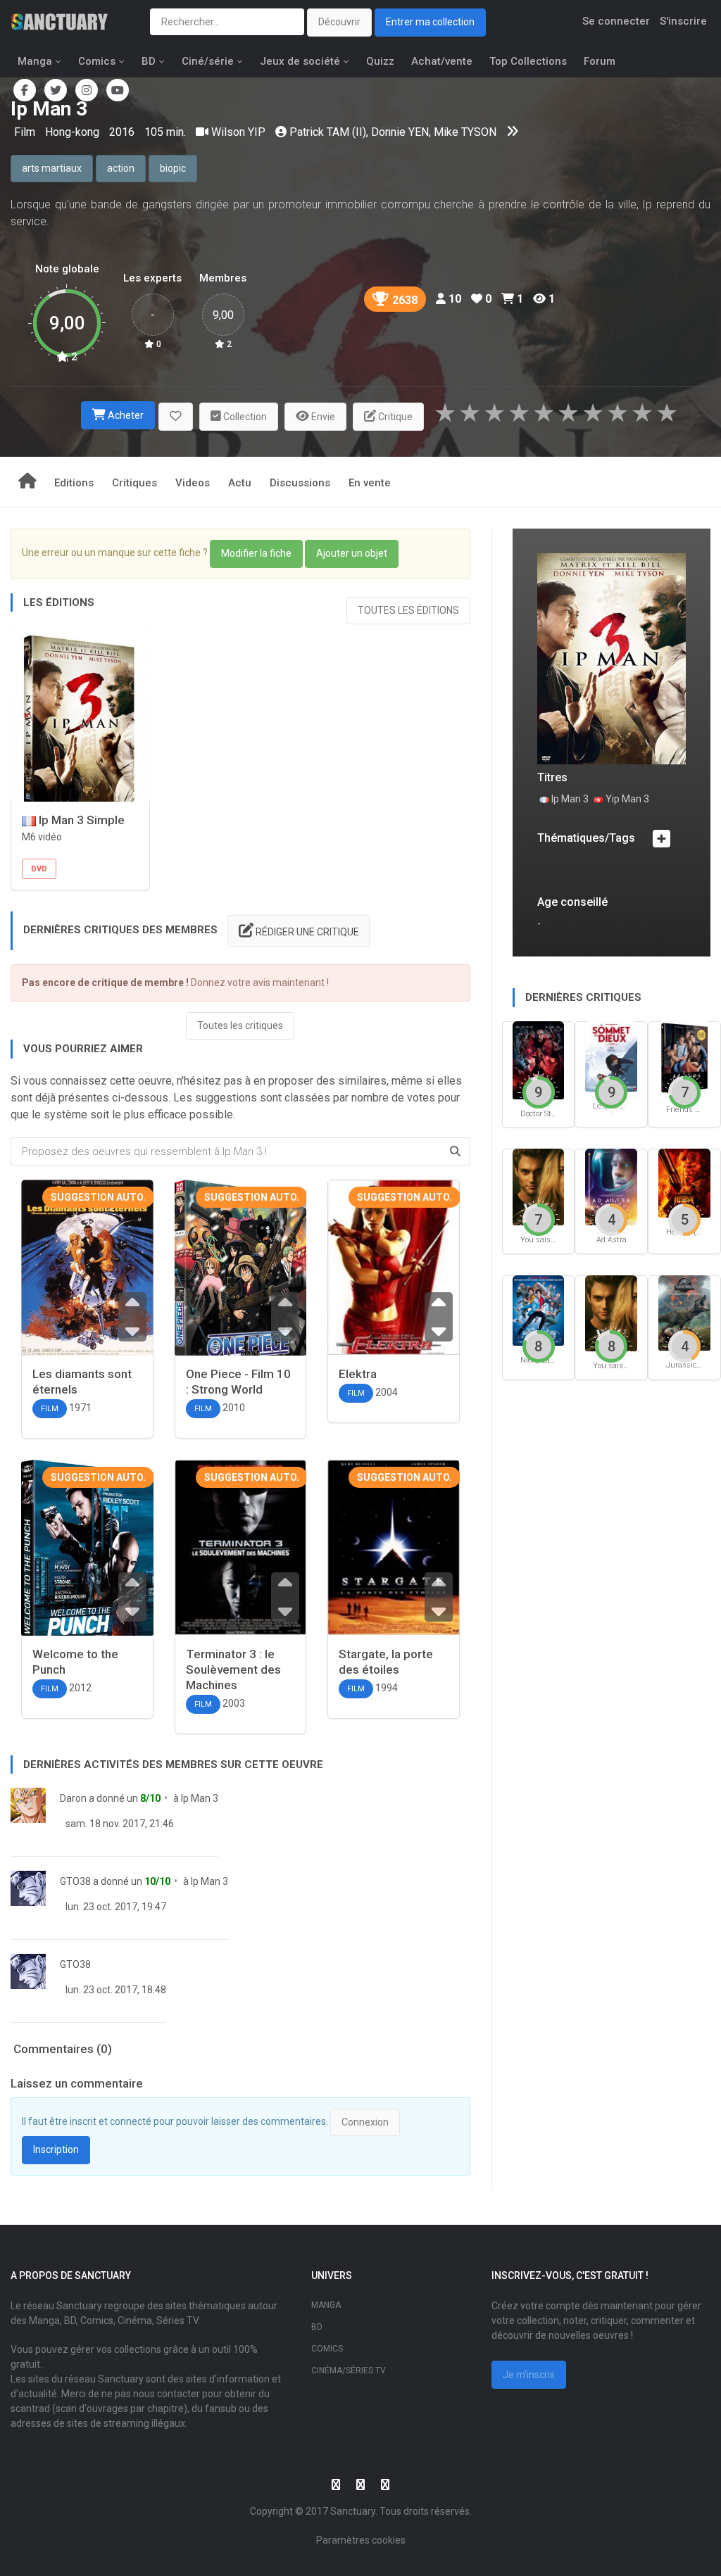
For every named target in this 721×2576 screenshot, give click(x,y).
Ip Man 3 (200, 1798)
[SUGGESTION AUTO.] (87, 1269)
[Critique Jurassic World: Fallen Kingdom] (684, 1312)
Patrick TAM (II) (328, 132)
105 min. (165, 132)
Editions (74, 483)
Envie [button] (322, 417)
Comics (97, 61)
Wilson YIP (238, 132)
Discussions (300, 483)
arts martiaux (52, 168)
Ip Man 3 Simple (80, 820)
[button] (176, 417)
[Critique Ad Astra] (611, 1186)
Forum (600, 61)
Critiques (134, 483)
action (121, 168)
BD (149, 61)
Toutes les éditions (408, 610)
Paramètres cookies (361, 2540)
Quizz (380, 61)
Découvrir (339, 22)
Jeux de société (300, 61)
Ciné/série (208, 61)
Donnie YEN (400, 132)
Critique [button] (394, 417)
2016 (122, 132)
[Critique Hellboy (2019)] (684, 1182)
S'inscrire (683, 21)
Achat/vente (442, 61)
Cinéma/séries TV (349, 2370)
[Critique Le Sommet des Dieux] (611, 1055)
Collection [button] (244, 417)
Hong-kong (74, 132)
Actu (240, 483)
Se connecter (616, 21)
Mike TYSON (465, 132)
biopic (173, 168)
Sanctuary (353, 2511)
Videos (193, 483)
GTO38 (75, 1881)
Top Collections (528, 61)
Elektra (358, 1374)
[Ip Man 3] (612, 658)
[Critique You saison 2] (539, 1186)
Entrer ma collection (430, 22)
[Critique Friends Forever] (684, 1057)
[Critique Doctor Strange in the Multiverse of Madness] (539, 1059)
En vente (370, 483)
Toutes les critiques (240, 1025)
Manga (35, 61)
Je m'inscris (529, 2375)
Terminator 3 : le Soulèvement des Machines (233, 1669)
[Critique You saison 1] (611, 1312)
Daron (73, 1798)
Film (26, 132)
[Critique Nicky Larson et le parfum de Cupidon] (539, 1309)
